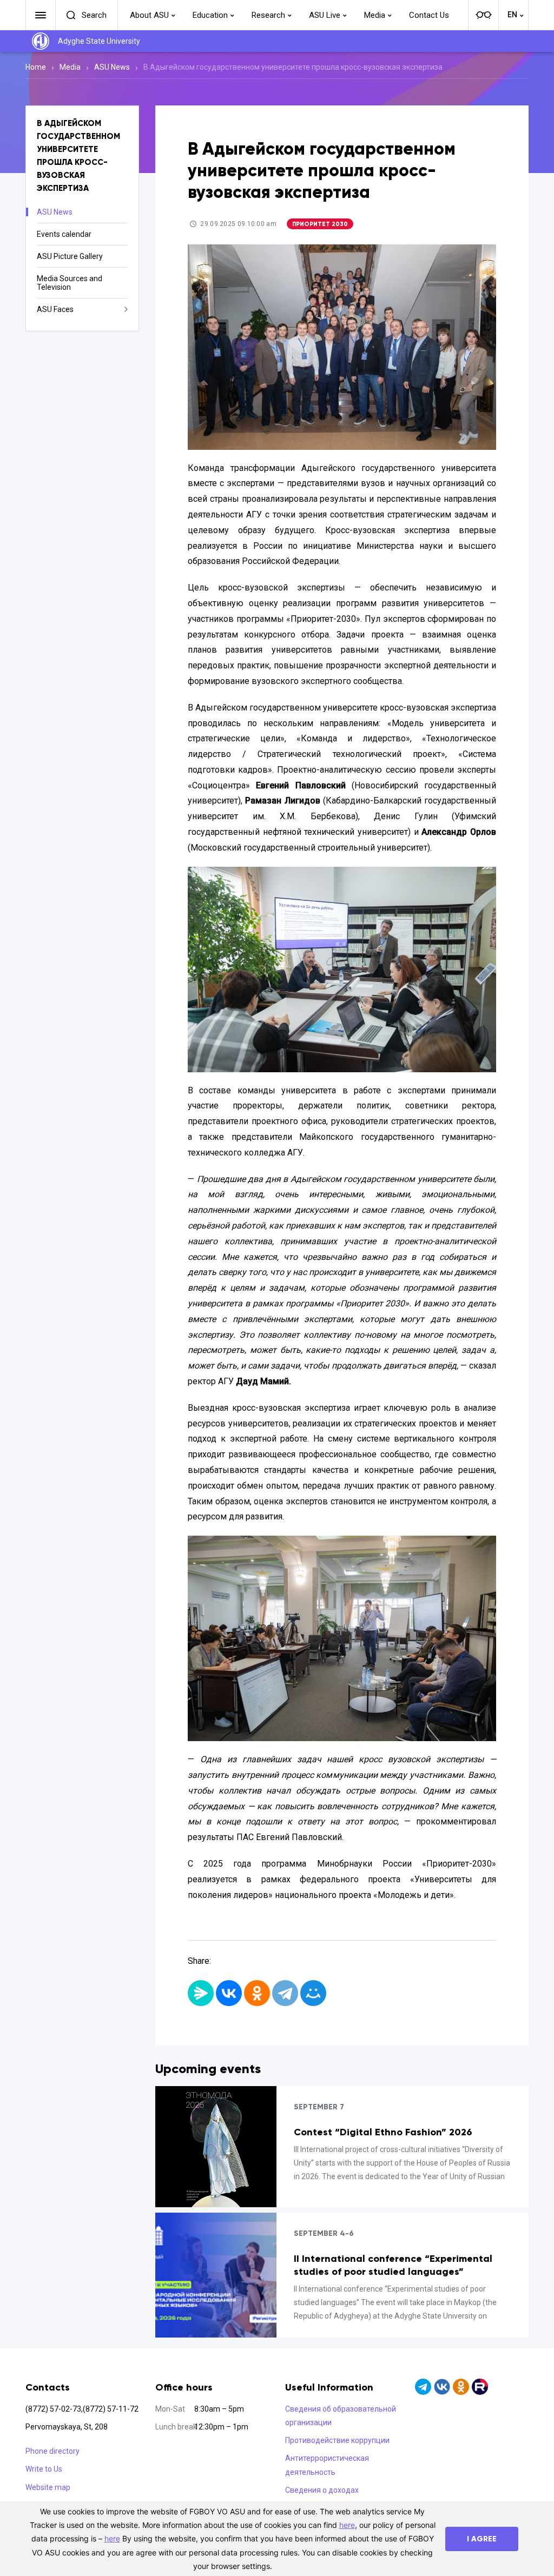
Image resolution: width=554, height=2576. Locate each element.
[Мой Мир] (313, 1993)
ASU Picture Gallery (70, 256)
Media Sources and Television (70, 283)
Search (94, 15)
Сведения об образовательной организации (341, 2416)
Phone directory (52, 2451)
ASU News (112, 67)
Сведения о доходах (322, 2490)
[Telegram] (285, 1993)
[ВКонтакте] (229, 1993)
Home (36, 67)
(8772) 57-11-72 (111, 2409)
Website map (48, 2487)
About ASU (149, 15)
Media (375, 15)
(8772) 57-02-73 (53, 2409)
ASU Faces (55, 309)
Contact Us (429, 15)
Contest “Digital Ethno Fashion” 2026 (383, 2132)
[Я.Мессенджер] (201, 1993)
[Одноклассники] (257, 1993)
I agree (482, 2539)
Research (268, 15)
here (347, 2525)
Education (210, 15)
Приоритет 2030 (320, 224)
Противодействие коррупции (337, 2440)
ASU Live (325, 15)
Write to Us (44, 2469)
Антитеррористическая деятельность (327, 2465)
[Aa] (483, 15)
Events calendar (64, 234)
